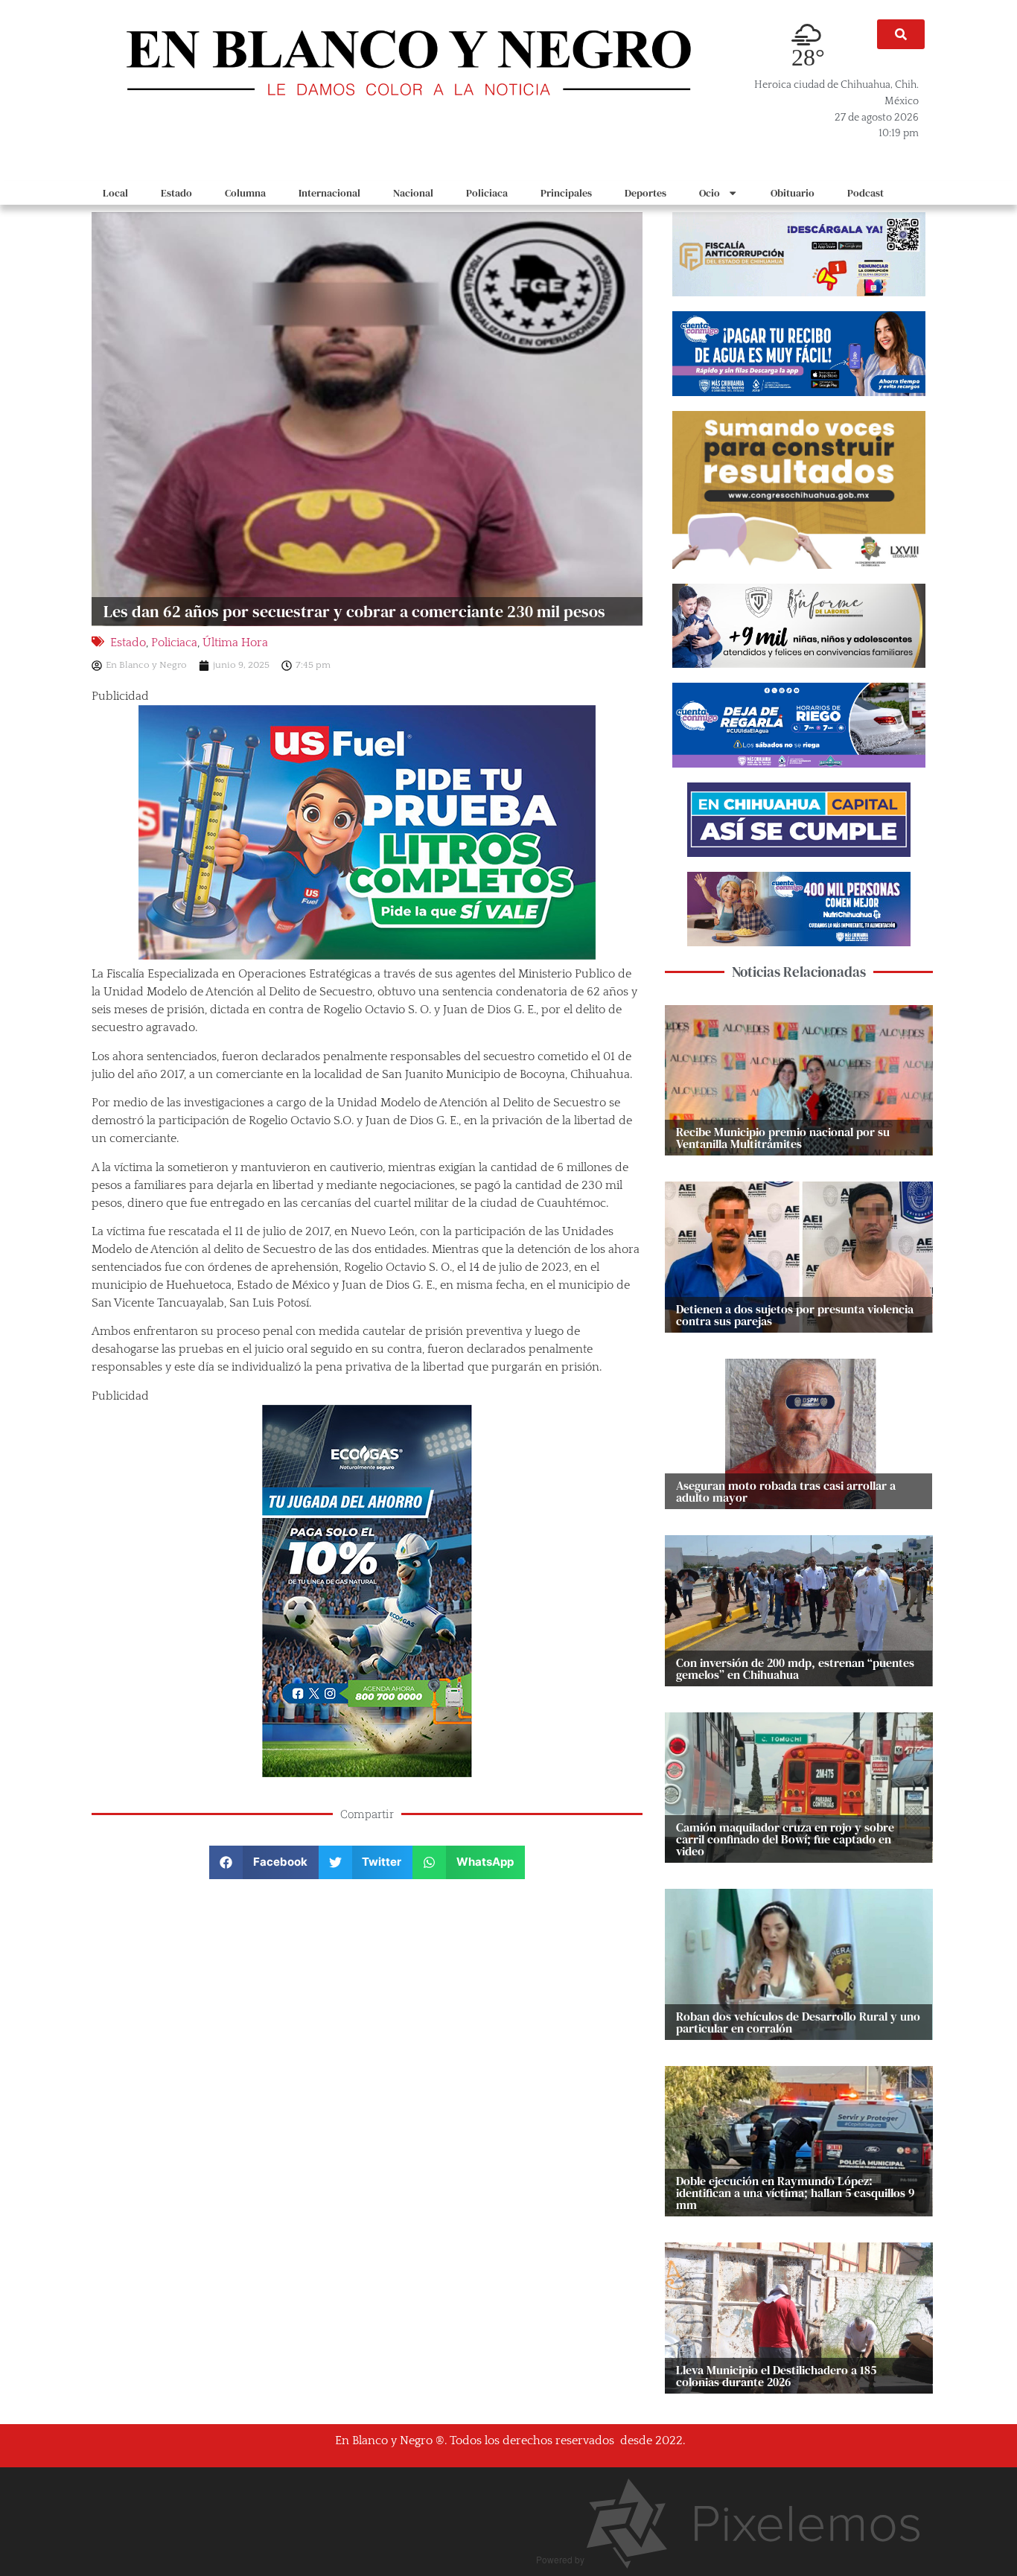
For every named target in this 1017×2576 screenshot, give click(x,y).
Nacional (413, 193)
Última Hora (235, 643)
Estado (176, 193)
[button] (901, 34)
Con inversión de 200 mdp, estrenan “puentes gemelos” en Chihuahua (795, 1668)
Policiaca (487, 193)
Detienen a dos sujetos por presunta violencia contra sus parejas (795, 1315)
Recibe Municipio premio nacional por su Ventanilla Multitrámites (783, 1138)
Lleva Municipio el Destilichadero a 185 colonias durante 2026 (776, 2376)
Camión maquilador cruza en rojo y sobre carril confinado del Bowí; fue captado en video (785, 1839)
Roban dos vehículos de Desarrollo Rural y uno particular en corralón (798, 2022)
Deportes (645, 193)
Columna (245, 193)
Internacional (329, 193)
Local (115, 193)
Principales (566, 193)
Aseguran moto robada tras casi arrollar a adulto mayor (786, 1491)
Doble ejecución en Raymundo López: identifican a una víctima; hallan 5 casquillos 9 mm (795, 2193)
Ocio (710, 193)
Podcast (865, 193)
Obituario (793, 193)
